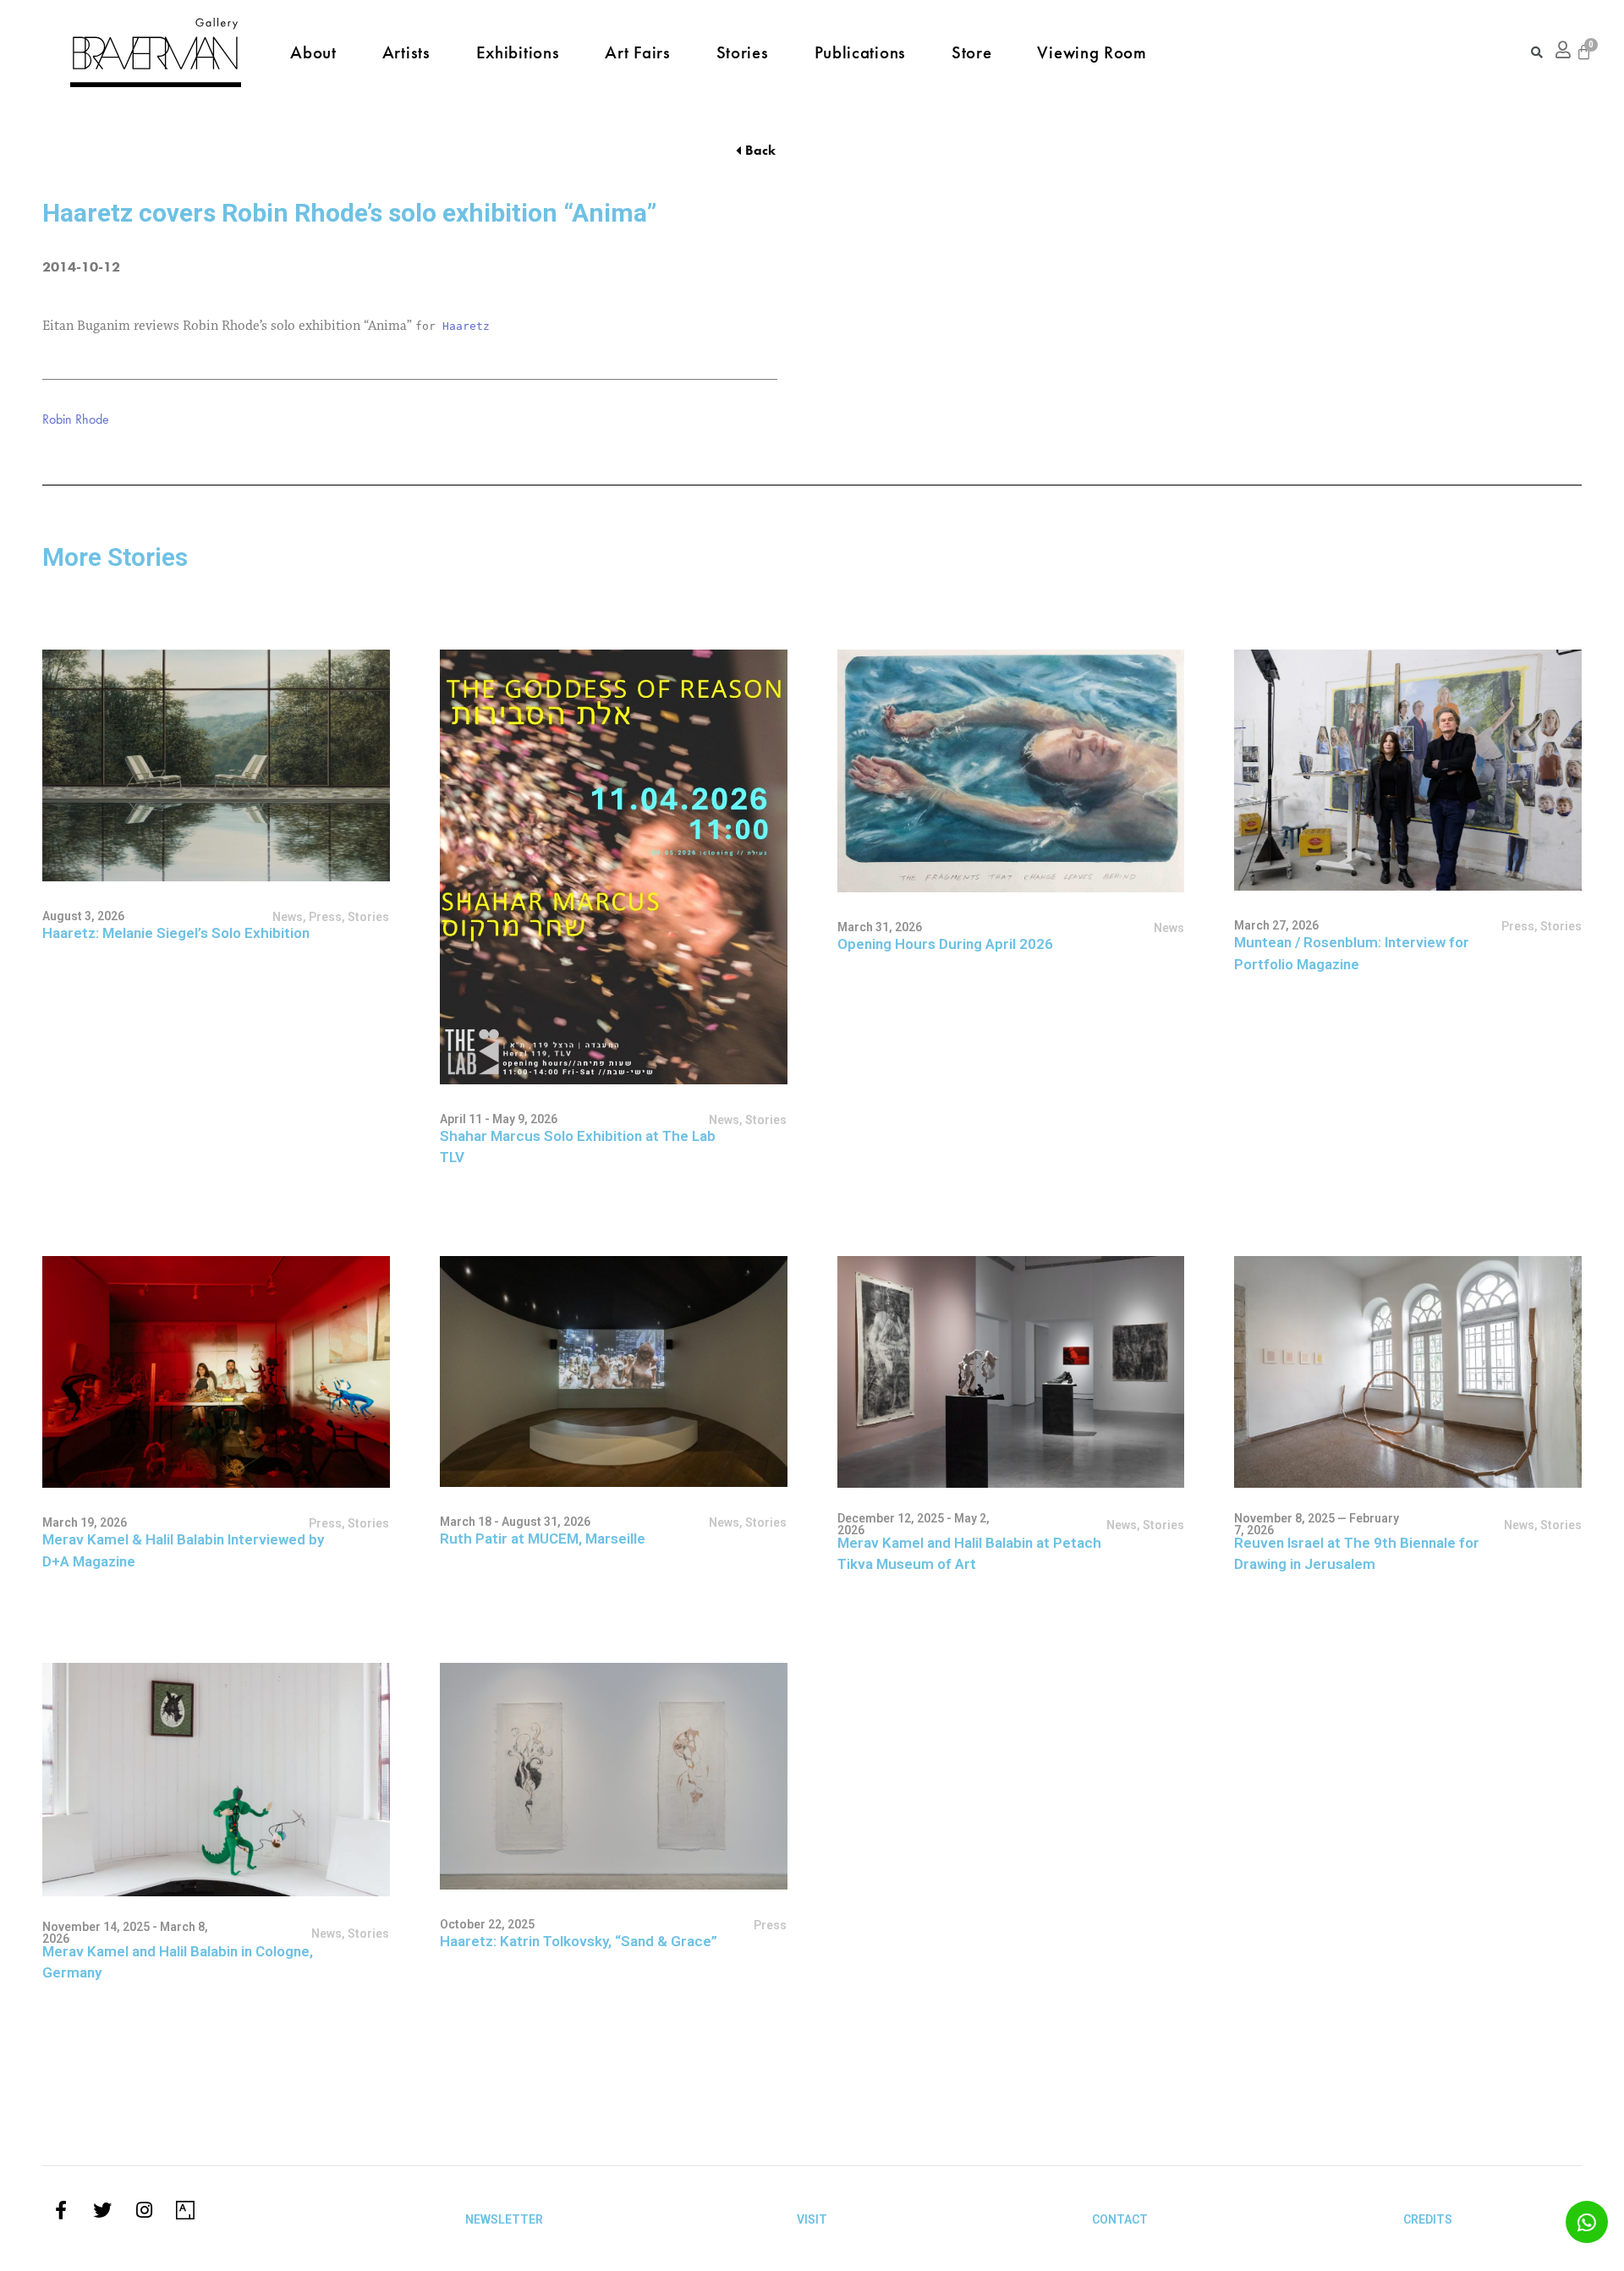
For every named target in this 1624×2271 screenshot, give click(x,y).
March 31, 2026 (880, 927)
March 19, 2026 (85, 1522)
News (1122, 1525)
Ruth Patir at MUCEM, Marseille (543, 1539)
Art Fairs (637, 52)
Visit (812, 2219)
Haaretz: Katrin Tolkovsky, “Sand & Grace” (579, 1941)
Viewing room (1092, 52)
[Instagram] (144, 2210)
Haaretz (466, 326)
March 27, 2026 (1276, 925)
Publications (860, 52)
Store (972, 52)
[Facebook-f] (61, 2210)
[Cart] (1584, 52)
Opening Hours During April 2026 (945, 944)
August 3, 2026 (83, 916)
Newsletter (504, 2219)
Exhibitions (518, 52)
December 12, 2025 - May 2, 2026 (913, 1524)
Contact (1120, 2219)
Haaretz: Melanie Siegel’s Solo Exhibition (176, 933)
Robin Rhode (76, 419)
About (313, 52)
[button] (756, 151)
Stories (743, 52)
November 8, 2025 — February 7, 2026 (1317, 1524)
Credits (1428, 2219)
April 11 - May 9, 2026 (499, 1119)
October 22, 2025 (487, 1924)
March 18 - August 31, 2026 (515, 1522)
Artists (406, 52)
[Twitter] (102, 2210)
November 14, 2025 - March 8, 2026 (125, 1933)
